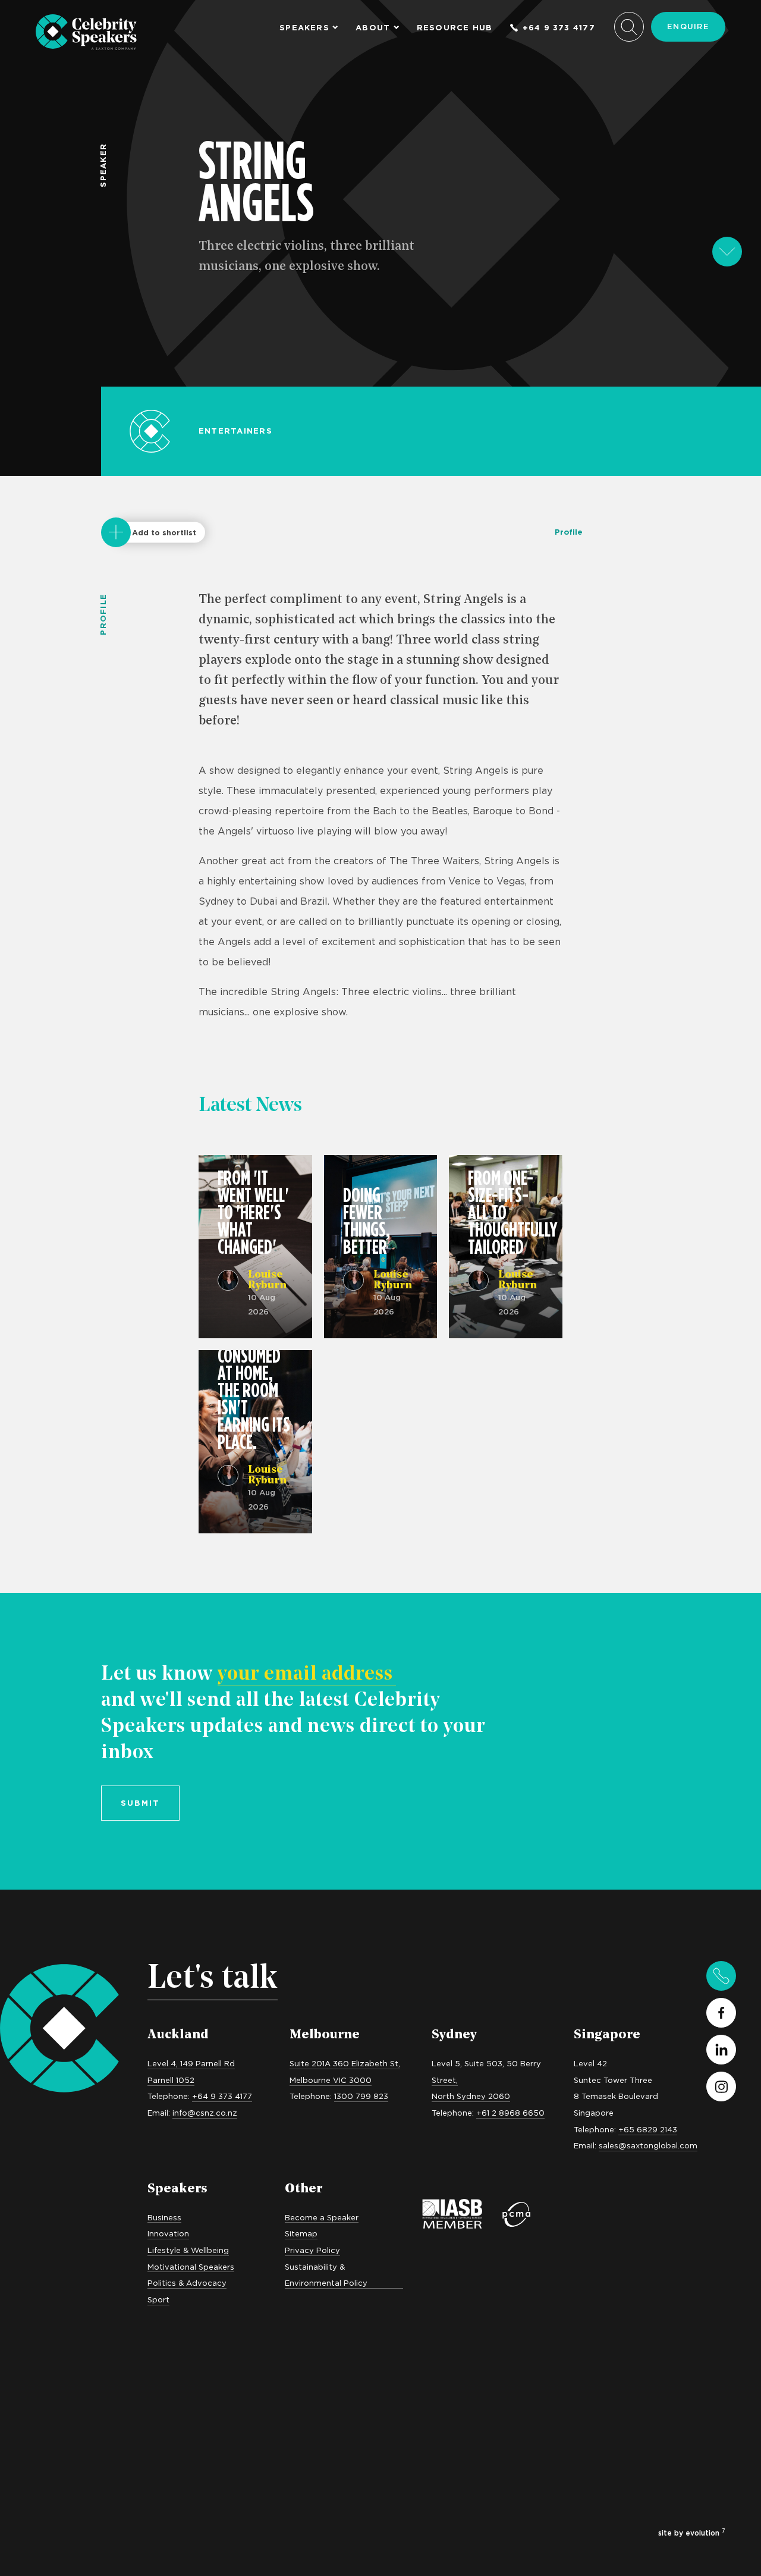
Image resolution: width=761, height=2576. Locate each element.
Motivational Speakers (191, 2267)
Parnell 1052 (171, 2080)
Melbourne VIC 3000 (331, 2080)
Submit (140, 1803)
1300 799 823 (361, 2096)
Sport (158, 2299)
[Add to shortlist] (116, 532)
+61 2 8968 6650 (510, 2113)
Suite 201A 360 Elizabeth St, (345, 2063)
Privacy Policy (312, 2250)
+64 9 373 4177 (559, 28)
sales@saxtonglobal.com (648, 2145)
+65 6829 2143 (648, 2129)
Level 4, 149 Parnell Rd (191, 2063)
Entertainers (235, 431)
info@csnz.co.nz (205, 2113)
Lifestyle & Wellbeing (188, 2250)
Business (164, 2217)
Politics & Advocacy (187, 2283)
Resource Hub (455, 28)
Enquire (688, 26)
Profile (569, 532)
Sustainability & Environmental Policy (326, 2275)
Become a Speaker (322, 2217)
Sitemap (301, 2233)
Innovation (168, 2233)
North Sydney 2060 (471, 2096)
